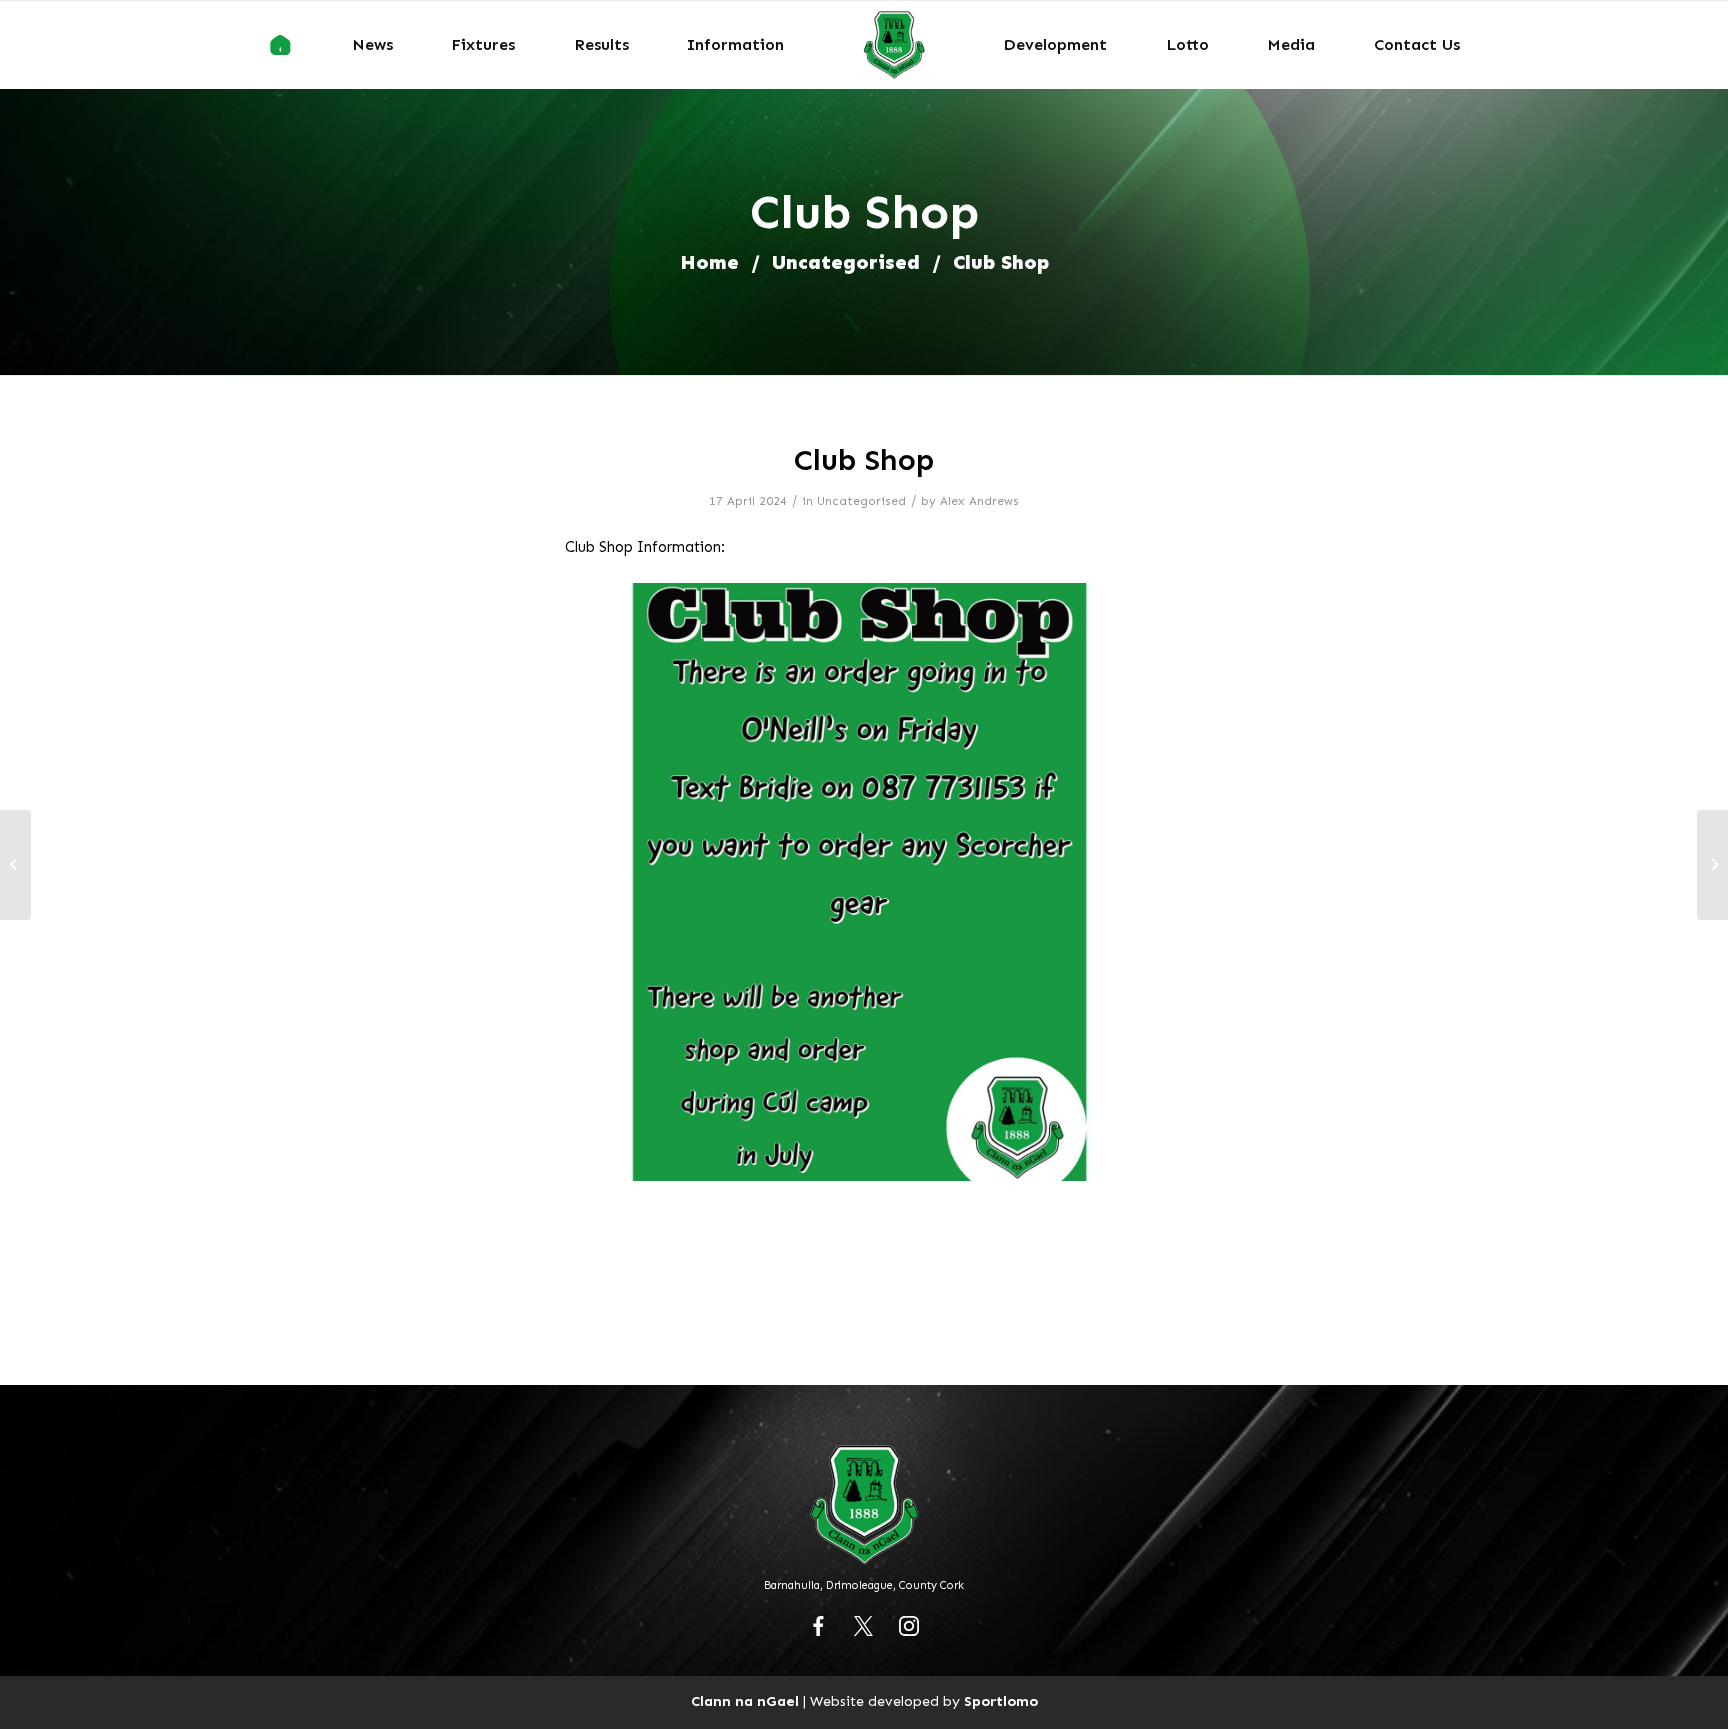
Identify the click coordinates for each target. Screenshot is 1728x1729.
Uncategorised (846, 262)
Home (709, 262)
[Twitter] (864, 1626)
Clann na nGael (745, 1701)
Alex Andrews (979, 501)
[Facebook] (819, 1626)
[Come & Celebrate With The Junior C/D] (15, 865)
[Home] (280, 45)
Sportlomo (1001, 1701)
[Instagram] (909, 1626)
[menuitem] (280, 45)
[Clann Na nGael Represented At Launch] (1712, 865)
